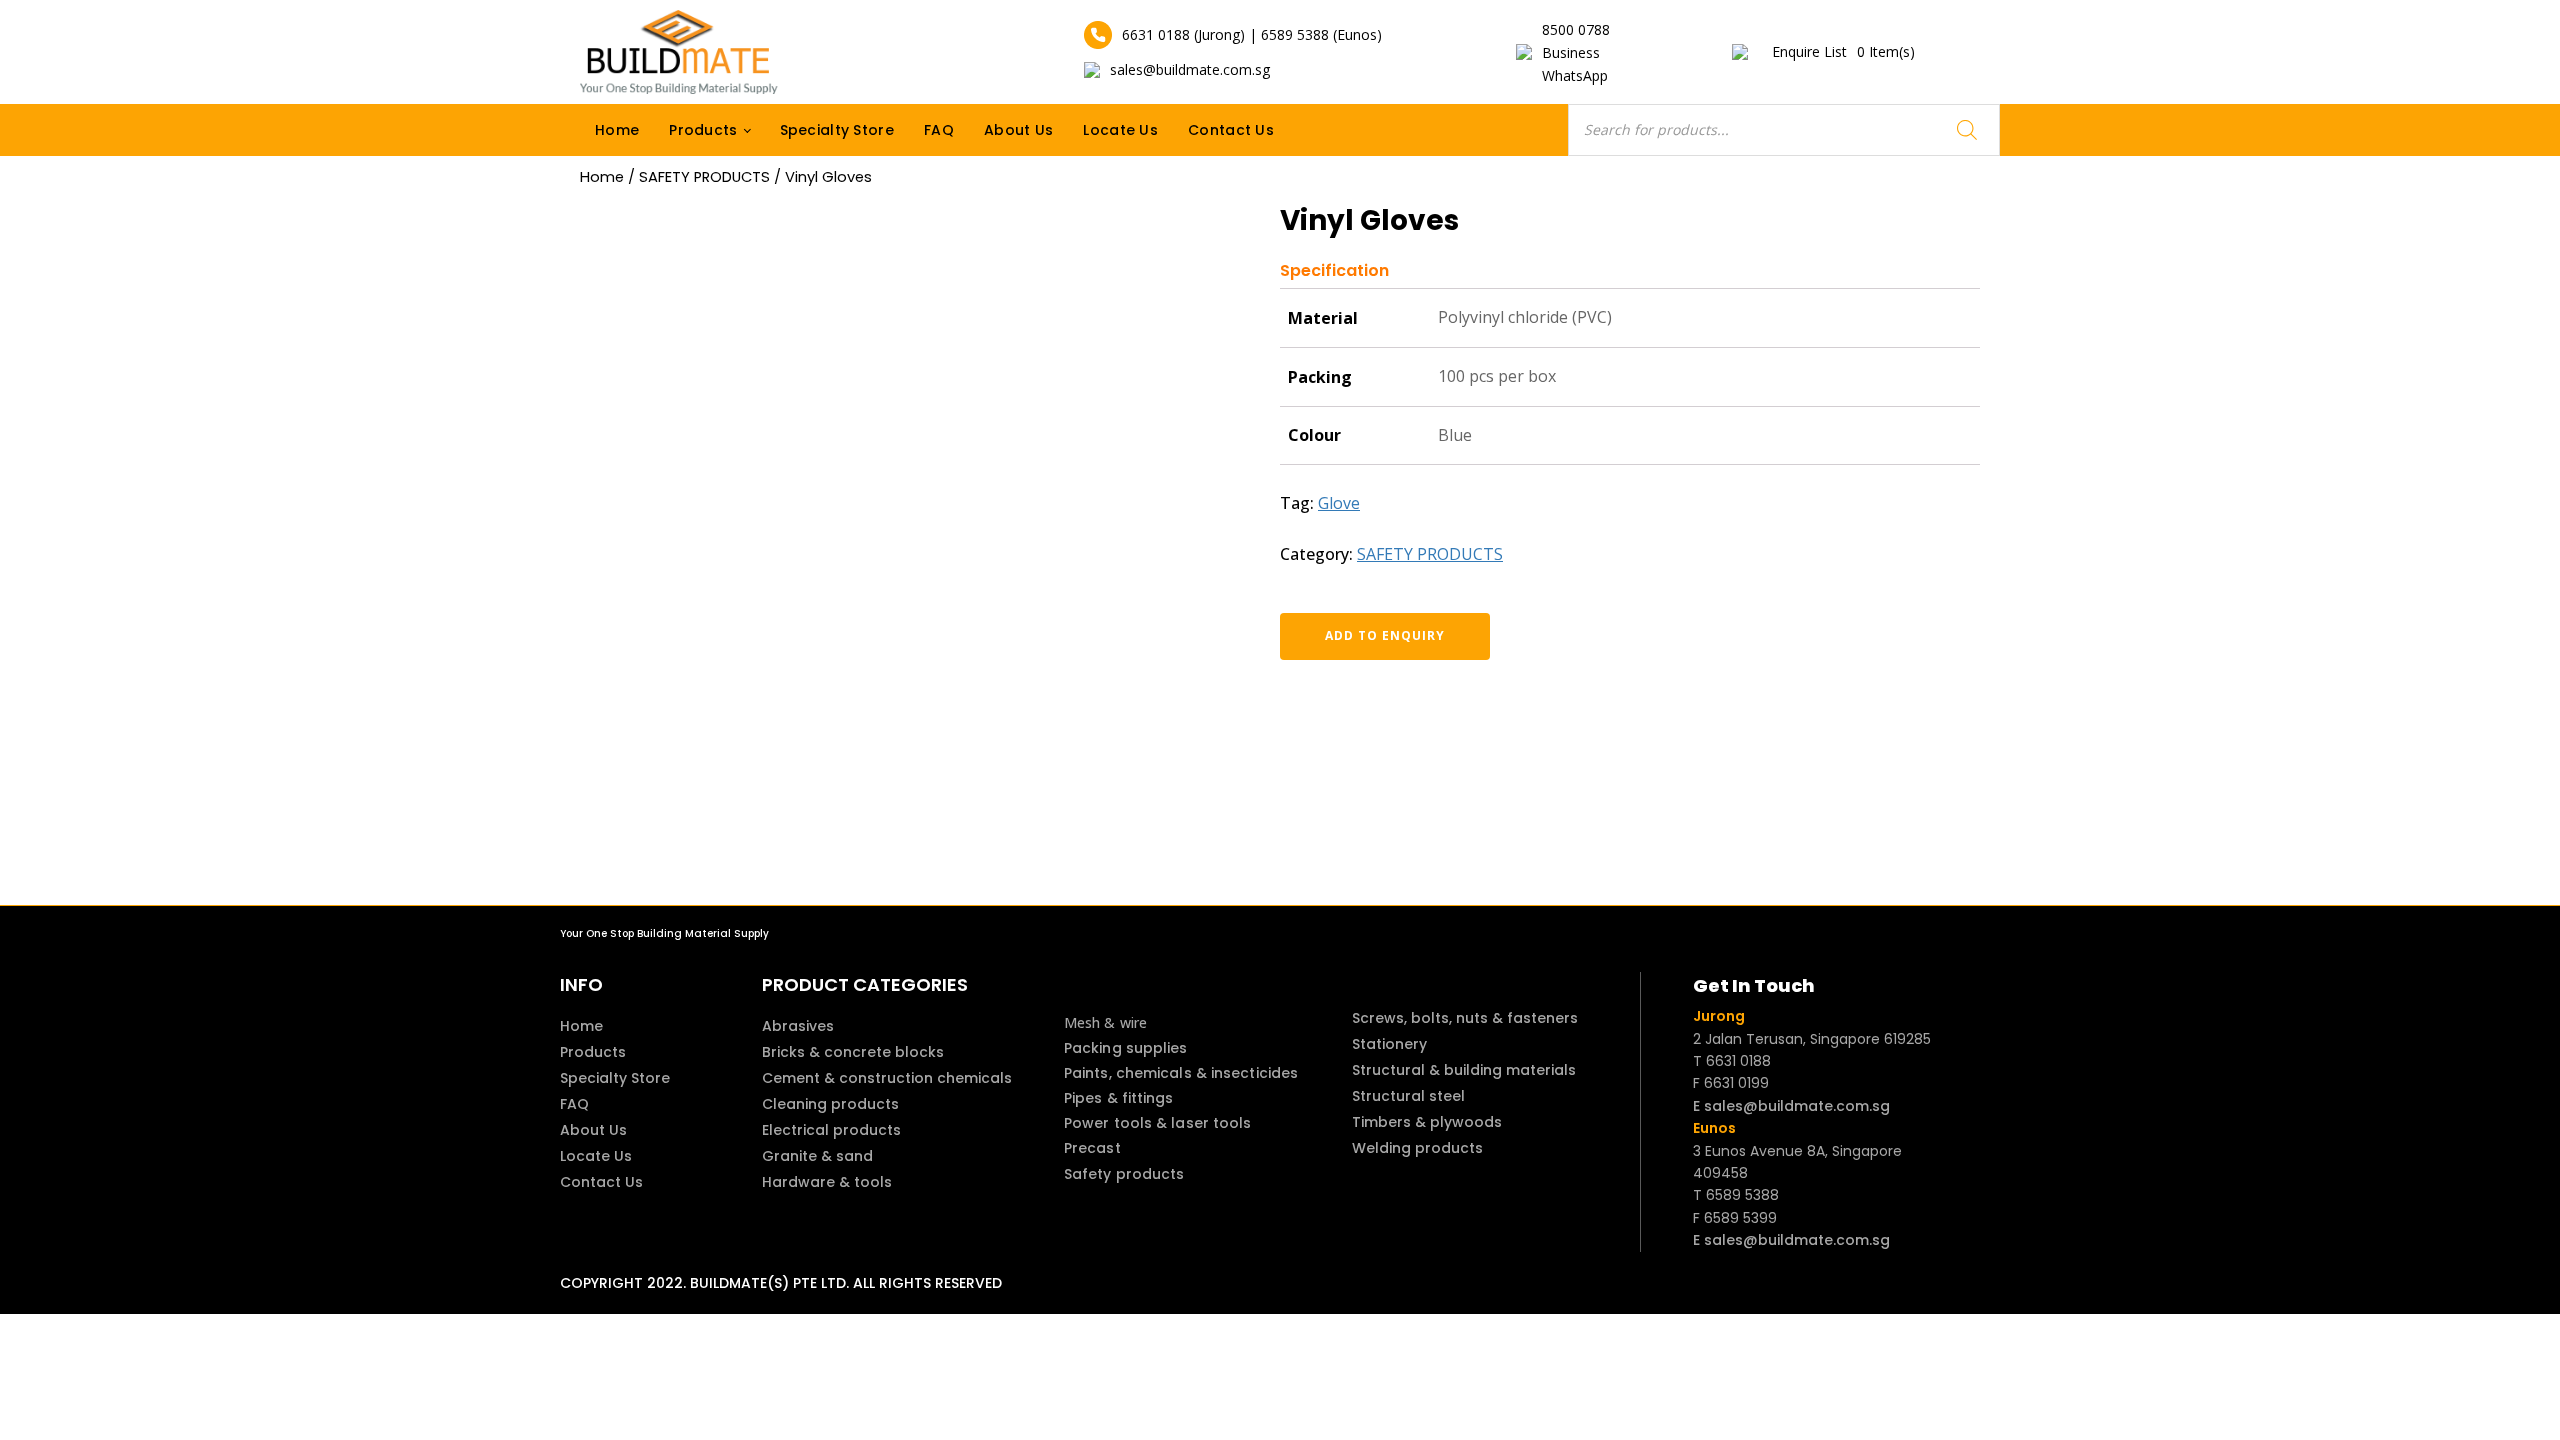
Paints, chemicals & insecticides (1181, 1073)
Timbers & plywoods (1427, 1122)
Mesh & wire (1105, 1022)
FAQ (939, 130)
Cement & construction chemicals (887, 1078)
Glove (1339, 503)
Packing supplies (1126, 1048)
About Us (1018, 130)
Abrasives (798, 1026)
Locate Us (1120, 130)
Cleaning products (830, 1104)
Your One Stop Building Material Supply (664, 933)
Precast (1092, 1148)
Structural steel (1408, 1096)
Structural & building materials (1464, 1070)
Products (703, 130)
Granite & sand (817, 1156)
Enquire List (1843, 51)
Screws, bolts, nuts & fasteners (1465, 1018)
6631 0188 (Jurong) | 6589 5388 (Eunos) (1252, 34)
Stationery (1389, 1044)
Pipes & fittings (1119, 1098)
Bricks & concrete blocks (853, 1052)
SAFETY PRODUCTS (704, 177)
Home (617, 130)
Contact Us (1231, 130)
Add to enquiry (1385, 635)
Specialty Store (837, 130)
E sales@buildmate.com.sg (1791, 1106)
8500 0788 (1576, 29)
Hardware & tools (827, 1182)
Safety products (1124, 1174)
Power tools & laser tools (1158, 1123)
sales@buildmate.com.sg (1190, 69)
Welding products (1417, 1148)
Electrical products (831, 1130)
